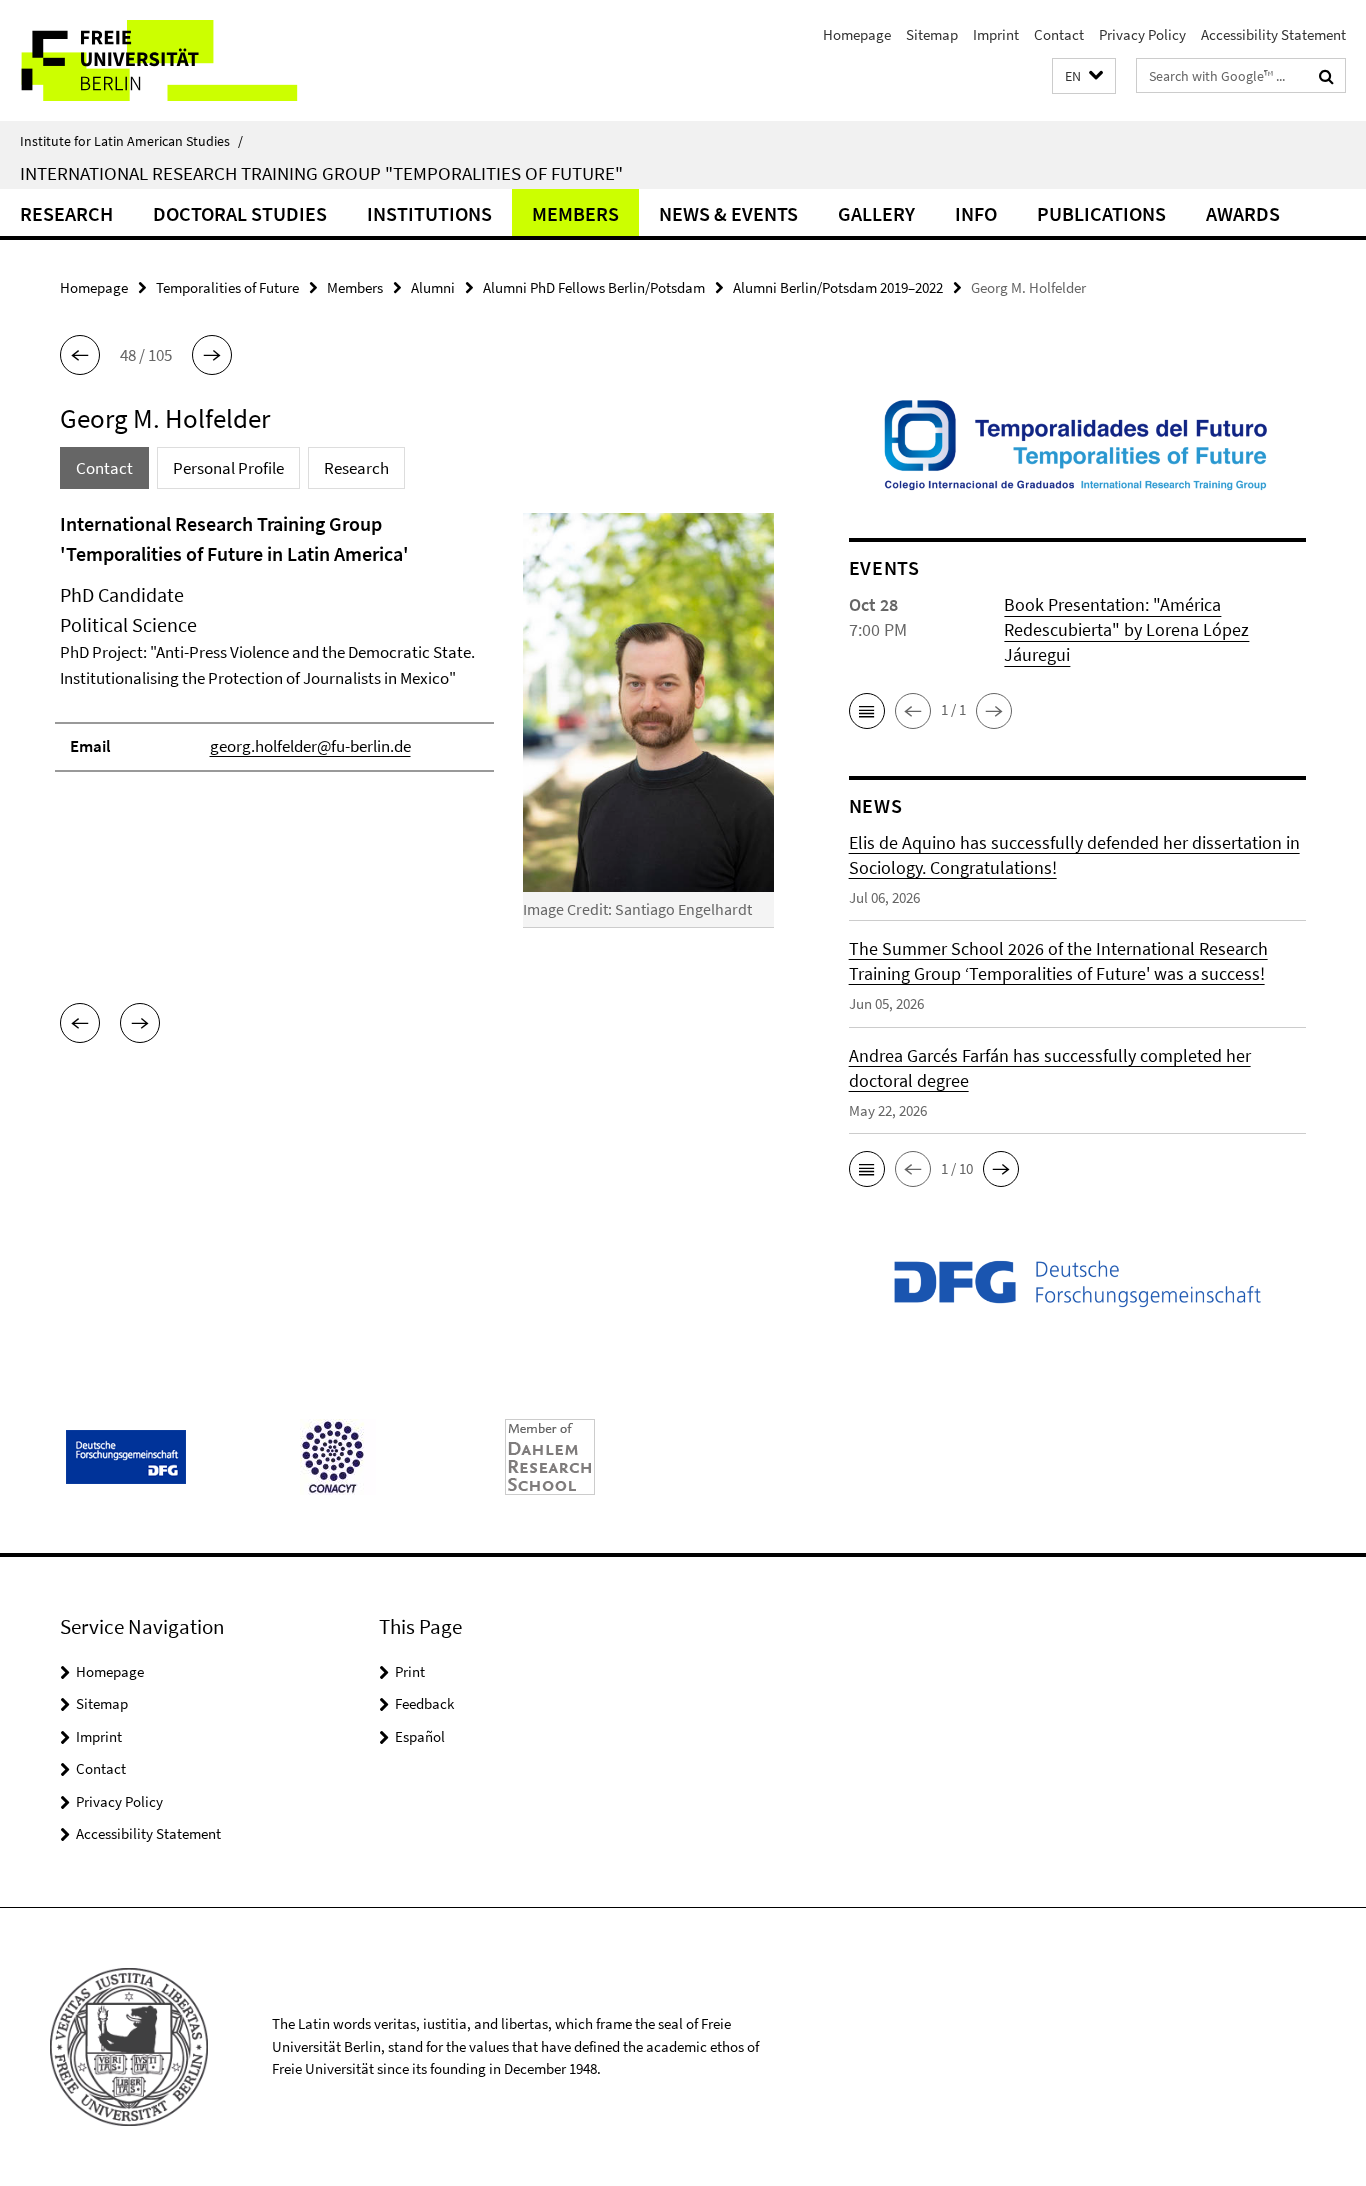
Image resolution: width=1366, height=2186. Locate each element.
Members (575, 213)
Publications (1101, 213)
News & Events (728, 213)
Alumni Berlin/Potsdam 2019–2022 (838, 287)
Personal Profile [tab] (228, 468)
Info (976, 213)
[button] (1084, 76)
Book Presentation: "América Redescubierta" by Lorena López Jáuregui (1126, 629)
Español (420, 1736)
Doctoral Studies (240, 213)
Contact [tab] (104, 468)
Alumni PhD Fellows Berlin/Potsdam (594, 287)
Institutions (429, 213)
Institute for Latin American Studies (131, 141)
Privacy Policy (1142, 34)
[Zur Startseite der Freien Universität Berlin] (167, 60)
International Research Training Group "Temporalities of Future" (321, 173)
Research (66, 213)
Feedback (424, 1703)
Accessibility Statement (1273, 34)
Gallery (876, 213)
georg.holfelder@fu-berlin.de (310, 746)
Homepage (857, 34)
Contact (1059, 34)
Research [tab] (356, 468)
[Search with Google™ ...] (1326, 76)
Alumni (433, 287)
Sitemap (932, 34)
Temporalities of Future (227, 287)
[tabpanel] (417, 728)
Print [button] (410, 1671)
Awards (1243, 213)
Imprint (996, 34)
